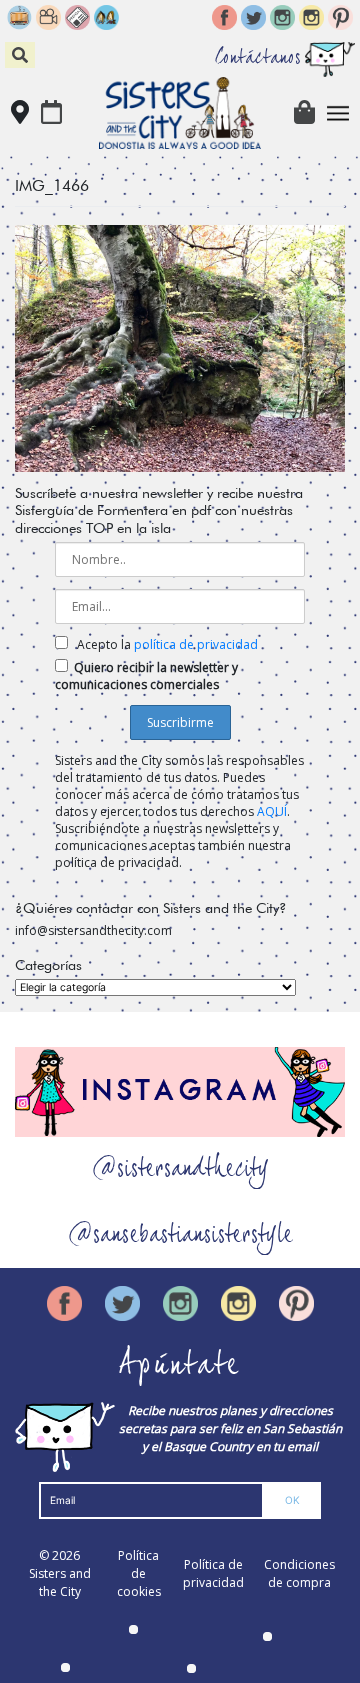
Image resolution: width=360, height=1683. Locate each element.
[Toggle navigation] (338, 113)
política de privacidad (196, 644)
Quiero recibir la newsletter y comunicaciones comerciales (146, 676)
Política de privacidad (213, 1573)
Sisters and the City (60, 1582)
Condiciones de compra (299, 1573)
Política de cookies (139, 1573)
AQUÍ (272, 811)
